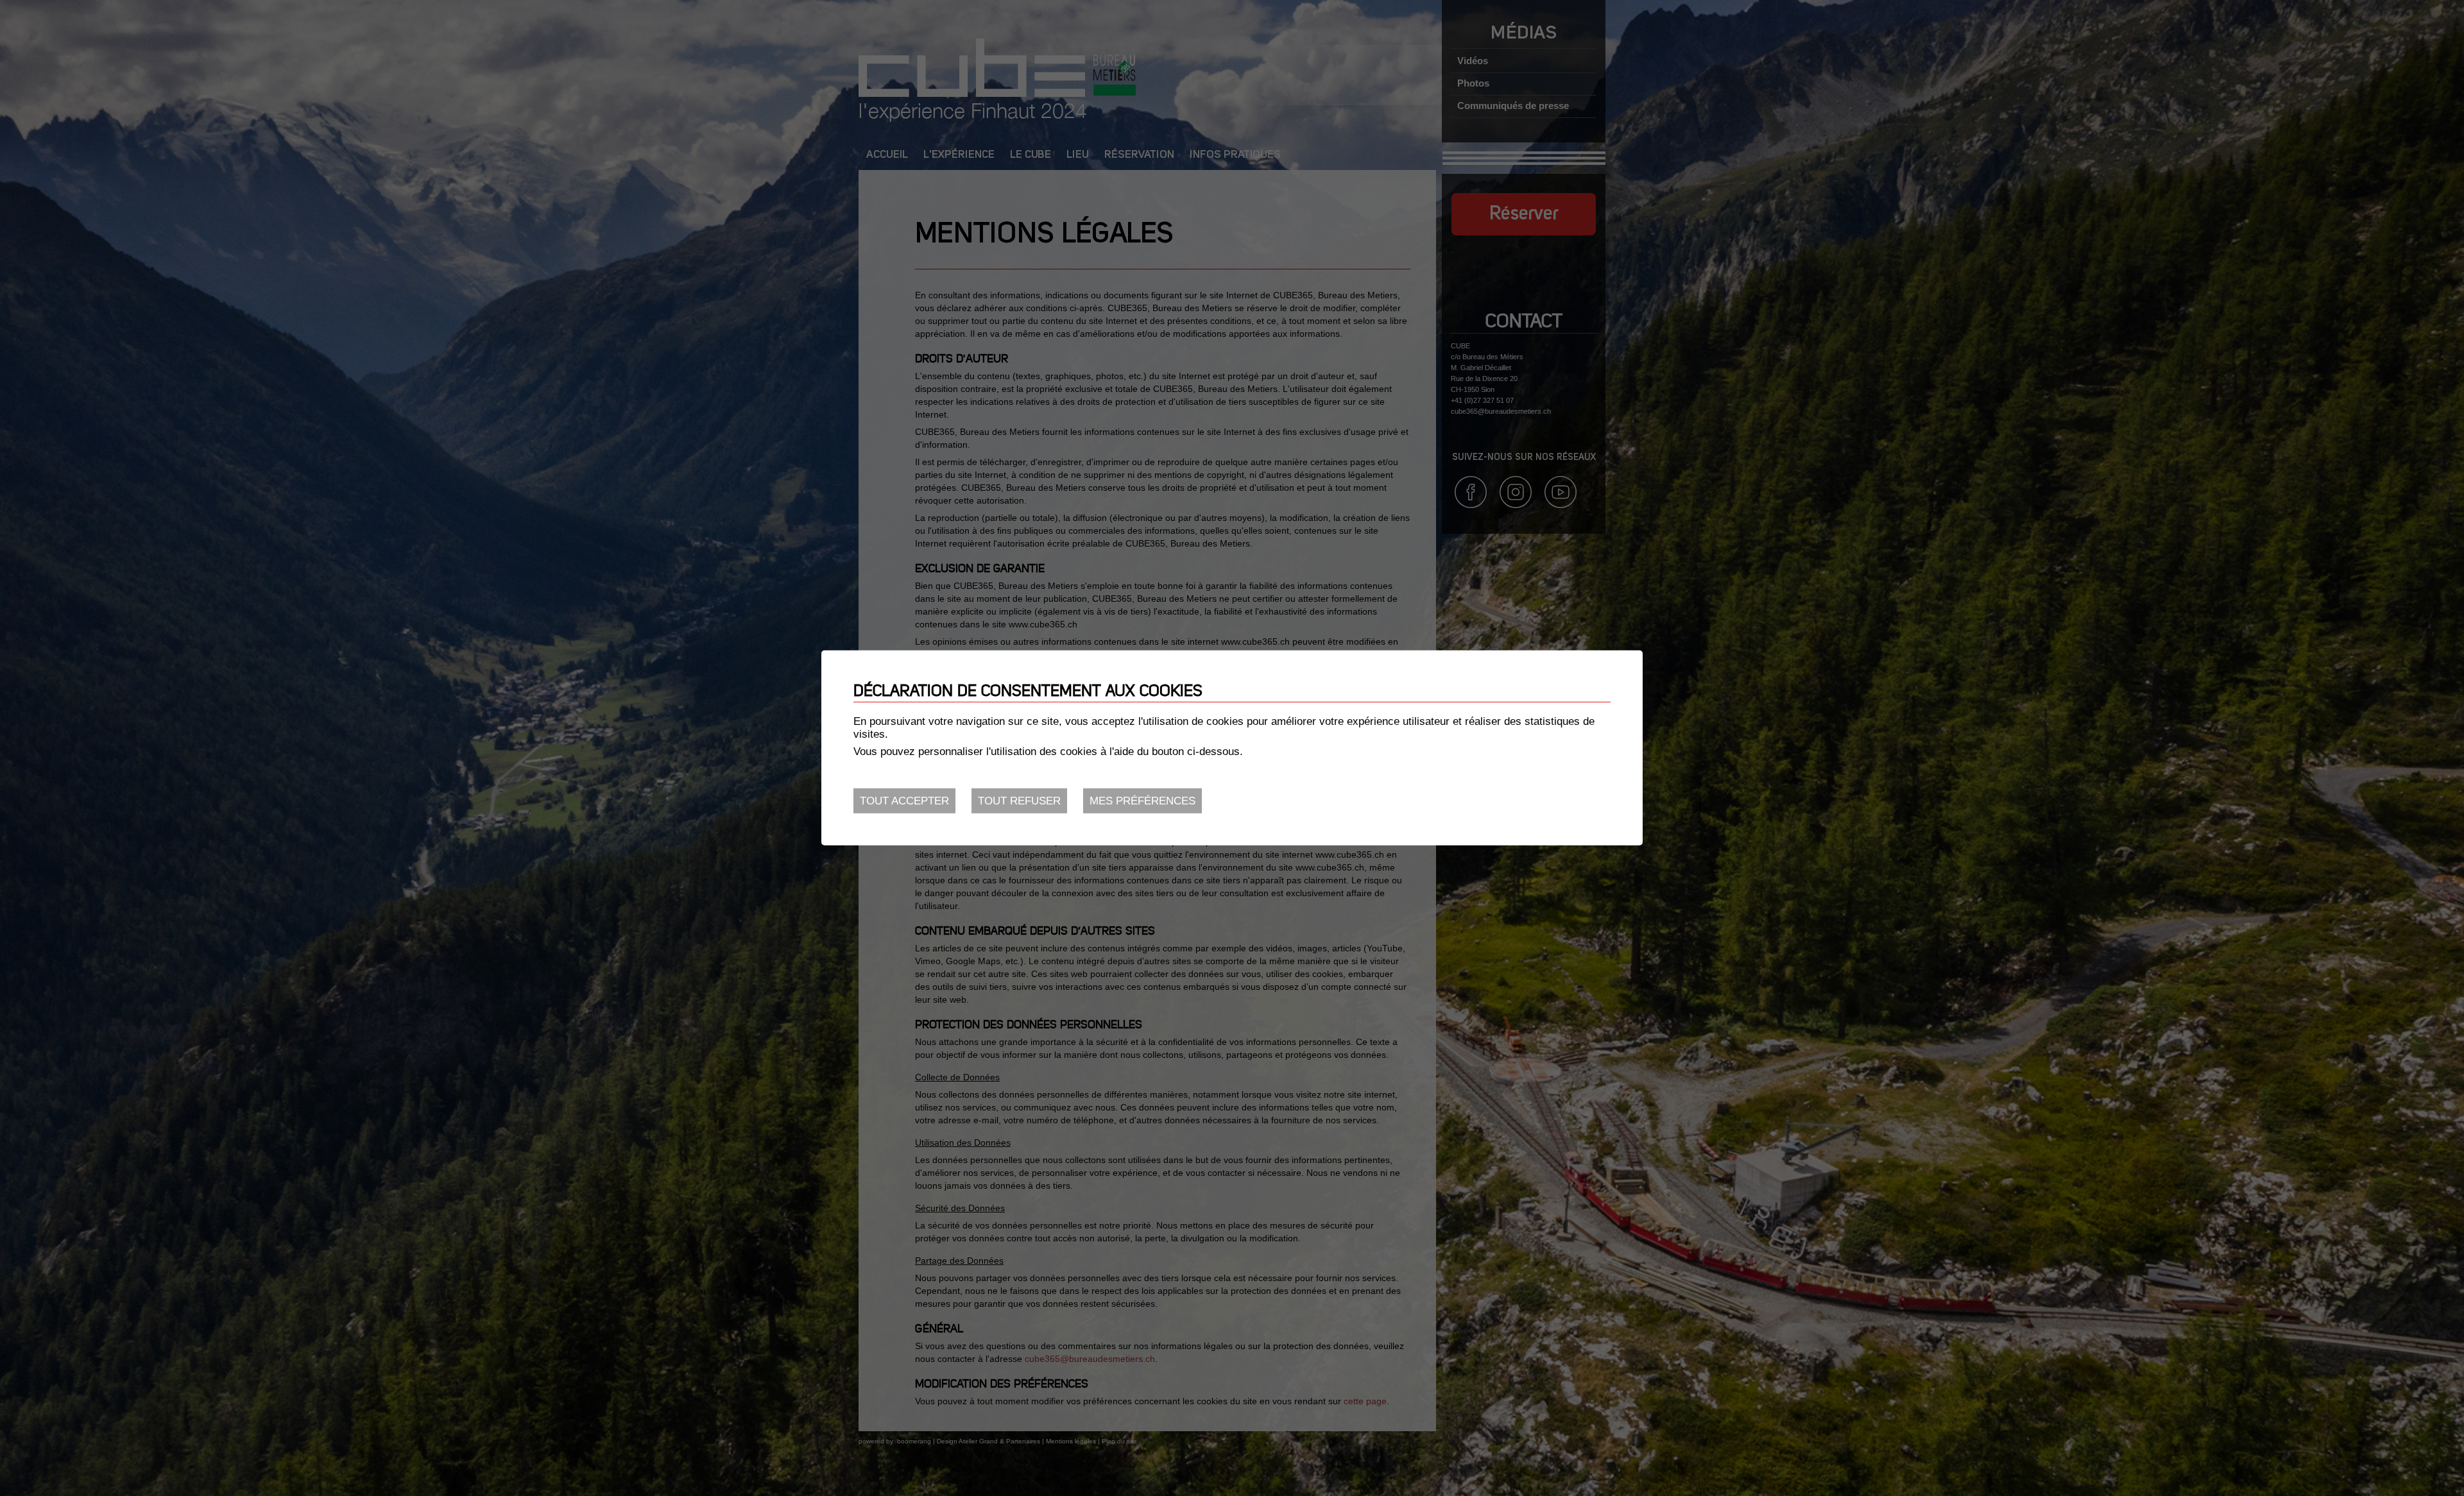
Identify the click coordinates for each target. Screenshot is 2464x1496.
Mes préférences (1142, 801)
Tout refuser (1019, 801)
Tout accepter (904, 801)
